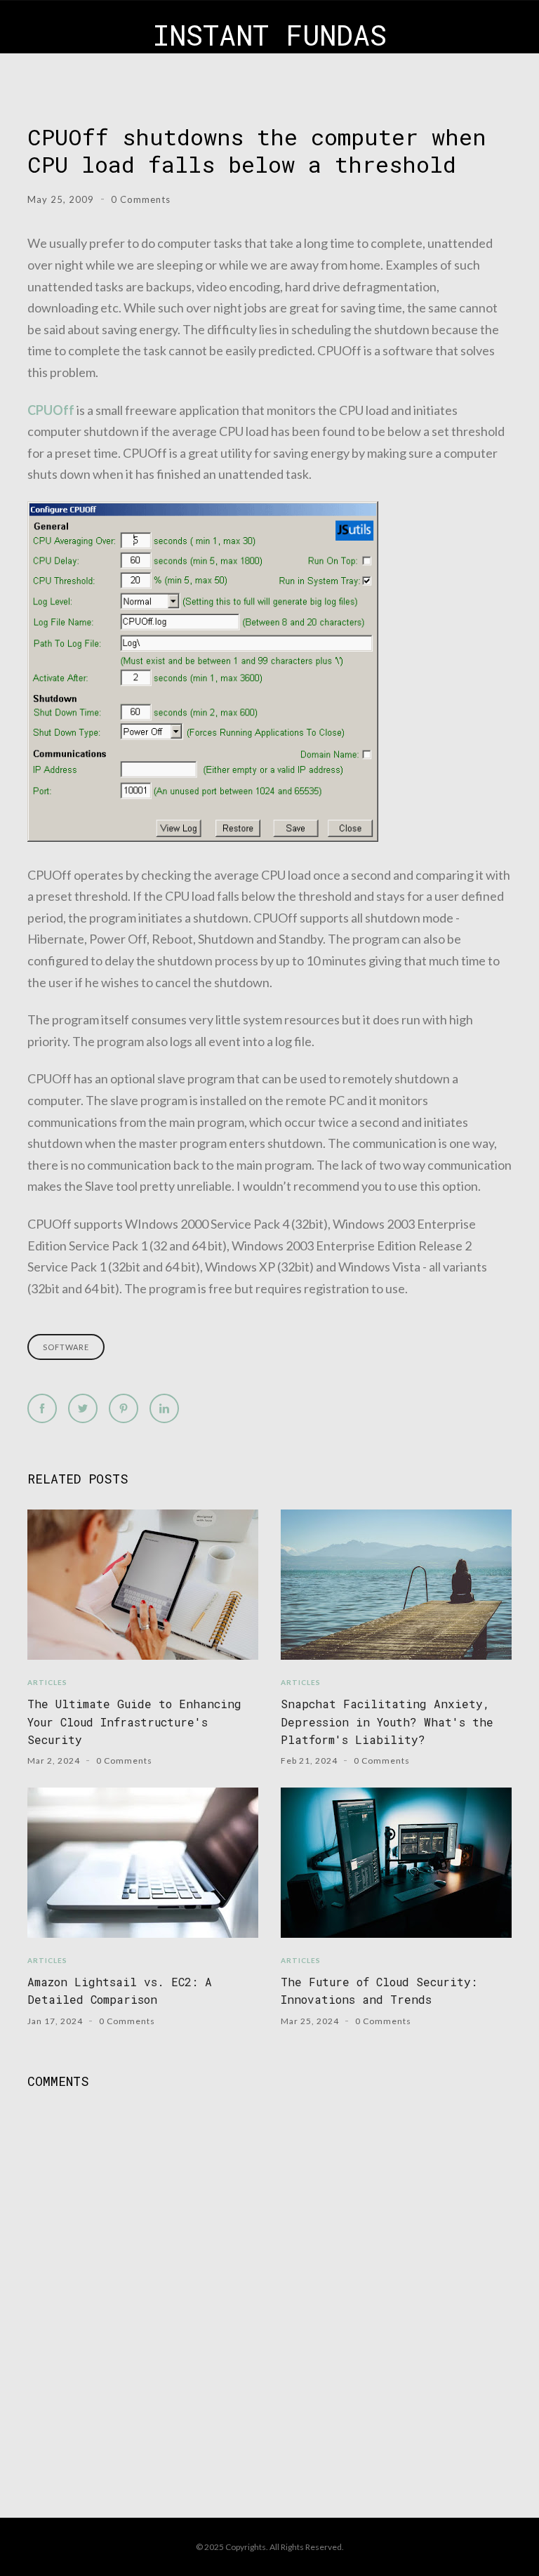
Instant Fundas (270, 35)
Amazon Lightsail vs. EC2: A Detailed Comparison (120, 1990)
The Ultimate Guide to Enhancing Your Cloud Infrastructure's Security (134, 1722)
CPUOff (51, 410)
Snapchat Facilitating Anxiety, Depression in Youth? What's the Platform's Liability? (387, 1722)
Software (66, 1347)
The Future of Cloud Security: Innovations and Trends (379, 1990)
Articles (47, 1682)
